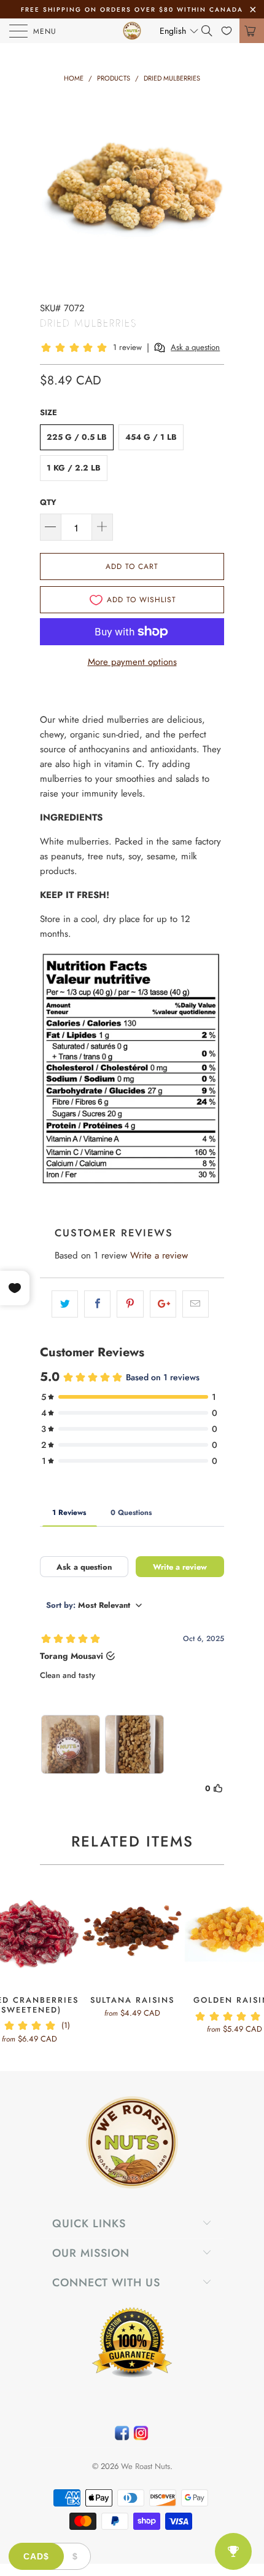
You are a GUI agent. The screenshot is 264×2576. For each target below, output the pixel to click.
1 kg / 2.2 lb (74, 468)
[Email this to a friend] (196, 1304)
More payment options (132, 662)
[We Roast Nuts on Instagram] (141, 2436)
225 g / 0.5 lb (77, 437)
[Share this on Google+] (163, 1304)
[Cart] (252, 31)
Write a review (159, 1255)
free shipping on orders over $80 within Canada (132, 10)
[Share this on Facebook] (97, 1304)
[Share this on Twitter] (65, 1304)
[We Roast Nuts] (132, 31)
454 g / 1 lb (151, 437)
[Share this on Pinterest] (130, 1304)
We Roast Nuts (146, 2466)
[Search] (211, 31)
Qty (48, 502)
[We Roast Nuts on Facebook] (122, 2436)
